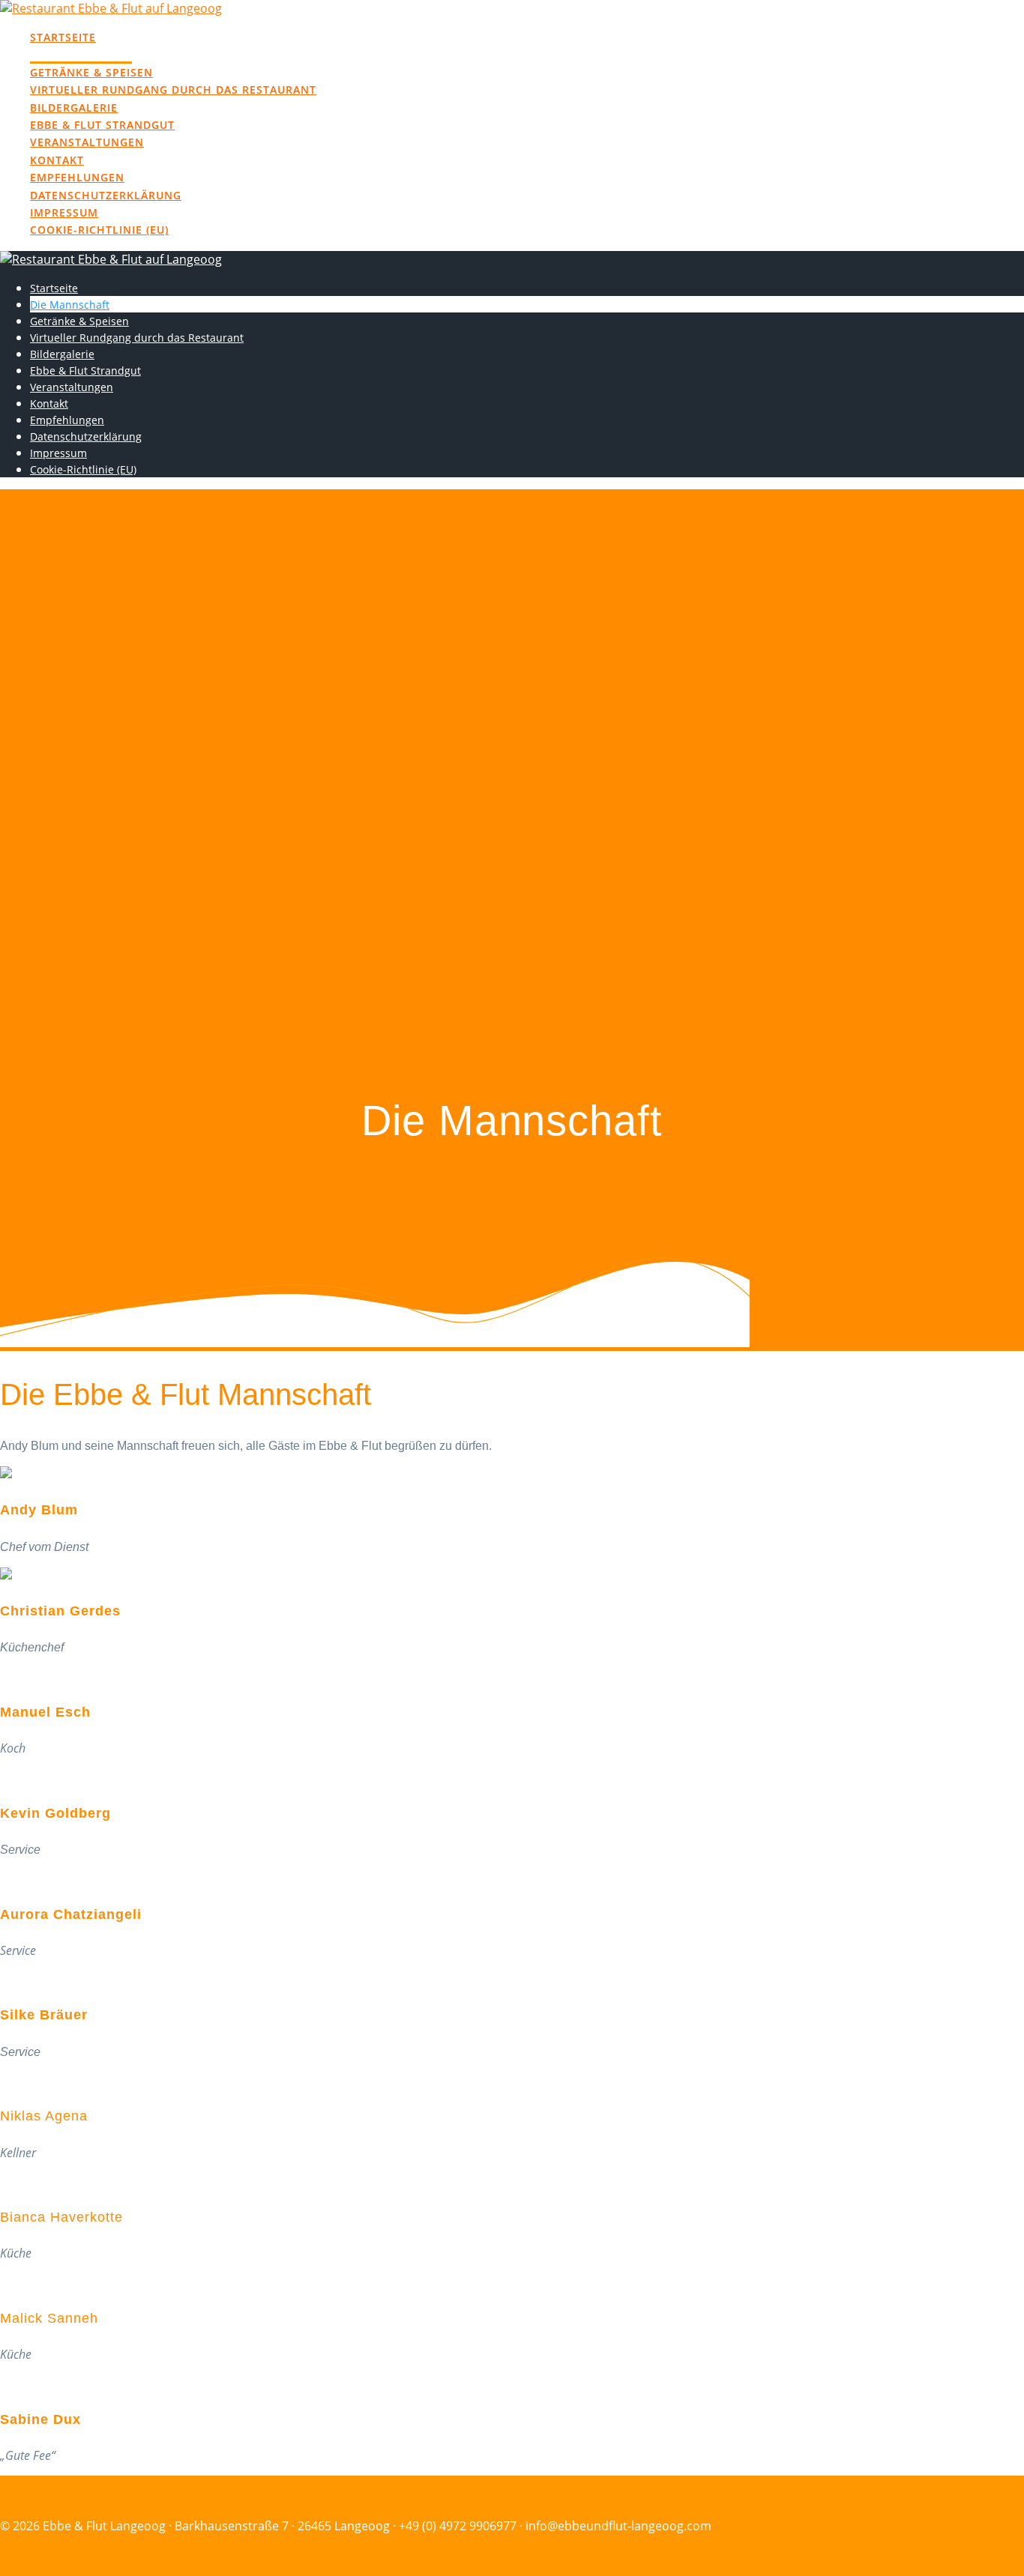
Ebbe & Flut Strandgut (102, 125)
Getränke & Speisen (91, 72)
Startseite (63, 37)
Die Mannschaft (81, 54)
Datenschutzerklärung (106, 195)
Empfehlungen (77, 177)
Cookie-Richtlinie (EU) (99, 230)
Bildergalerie (74, 108)
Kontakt (57, 160)
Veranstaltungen (87, 142)
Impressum (64, 212)
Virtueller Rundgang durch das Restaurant (173, 90)
